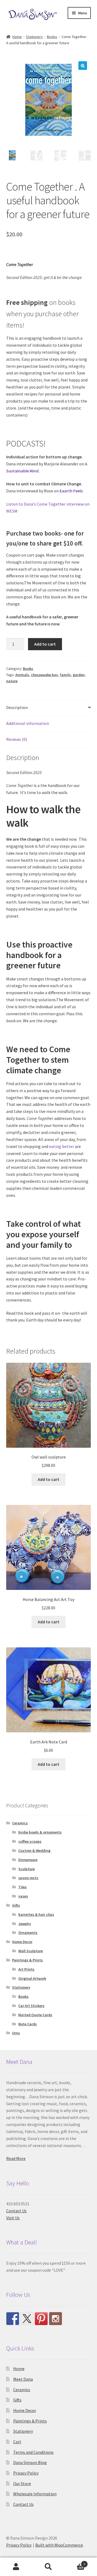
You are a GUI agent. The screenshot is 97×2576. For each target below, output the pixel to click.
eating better (62, 1146)
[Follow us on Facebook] (13, 2319)
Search (48, 2567)
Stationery (34, 37)
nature (12, 681)
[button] (83, 66)
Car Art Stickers (31, 2006)
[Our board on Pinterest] (41, 2319)
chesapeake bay (44, 675)
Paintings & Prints (27, 1960)
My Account (16, 2567)
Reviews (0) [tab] (17, 739)
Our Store (22, 2483)
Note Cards (28, 2024)
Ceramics (20, 1823)
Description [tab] (17, 707)
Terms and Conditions (33, 2452)
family (65, 675)
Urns (16, 2033)
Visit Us (13, 2218)
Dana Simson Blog (30, 2462)
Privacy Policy (26, 2473)
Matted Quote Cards (35, 2015)
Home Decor (22, 1942)
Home (17, 37)
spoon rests (28, 1878)
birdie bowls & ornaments (40, 1832)
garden (79, 675)
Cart (17, 2442)
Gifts (16, 1905)
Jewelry (25, 1924)
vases (23, 1896)
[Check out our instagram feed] (56, 2319)
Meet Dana (23, 2379)
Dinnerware (28, 1860)
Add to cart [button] (48, 1479)
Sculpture (27, 1869)
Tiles (22, 1887)
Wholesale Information (35, 2494)
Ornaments (28, 1933)
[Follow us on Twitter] (27, 2319)
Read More (16, 2158)
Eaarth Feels (71, 491)
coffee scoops (30, 1841)
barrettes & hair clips (36, 1914)
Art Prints (26, 1969)
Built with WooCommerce (59, 2545)
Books (52, 37)
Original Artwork (32, 1978)
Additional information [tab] (28, 723)
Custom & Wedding (34, 1851)
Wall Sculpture (31, 1951)
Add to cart (45, 644)
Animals (22, 675)
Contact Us (16, 2211)
